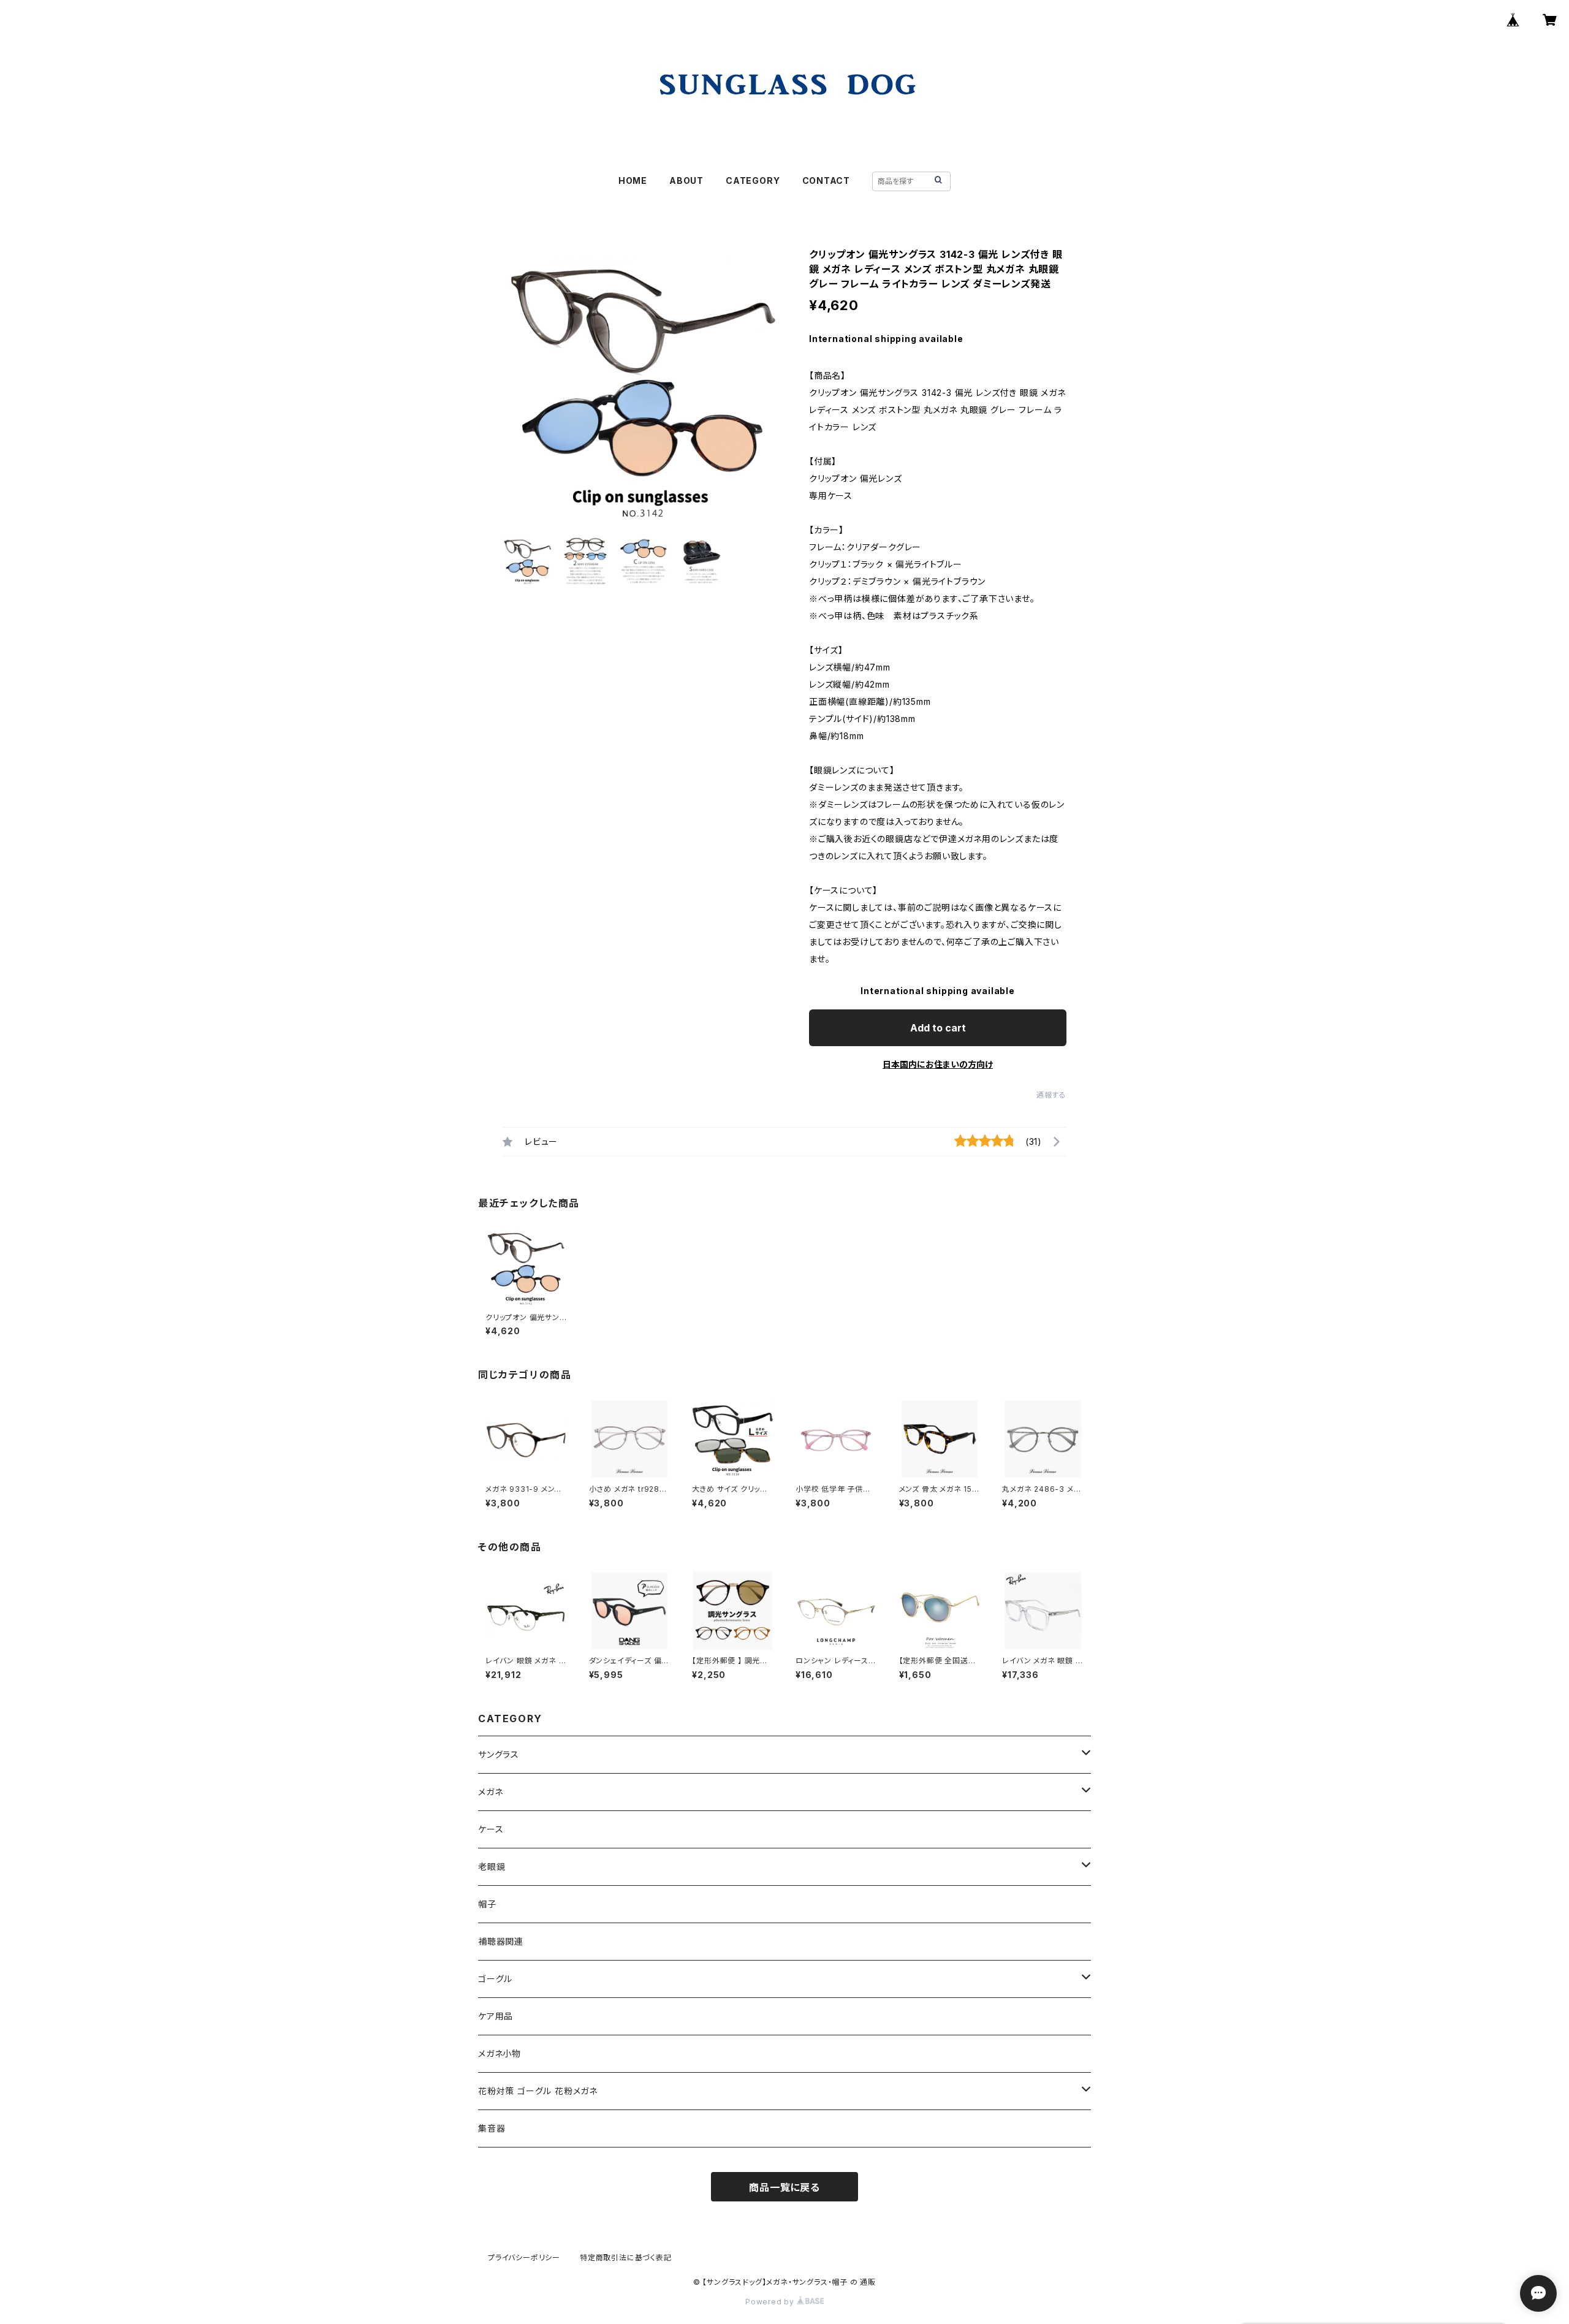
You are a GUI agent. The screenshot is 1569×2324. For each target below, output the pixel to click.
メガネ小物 (500, 2053)
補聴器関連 (501, 1941)
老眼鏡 (492, 1866)
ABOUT (686, 180)
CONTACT (826, 180)
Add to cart (938, 1028)
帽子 (487, 1904)
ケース (491, 1829)
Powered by (771, 2302)
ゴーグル (495, 1979)
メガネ (490, 1792)
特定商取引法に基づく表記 (626, 2258)
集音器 (492, 2128)
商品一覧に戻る (784, 2187)
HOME (633, 180)
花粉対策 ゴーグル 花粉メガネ (538, 2091)
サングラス (499, 1754)
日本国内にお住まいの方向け (938, 1064)
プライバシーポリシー (524, 2258)
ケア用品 (496, 2016)
